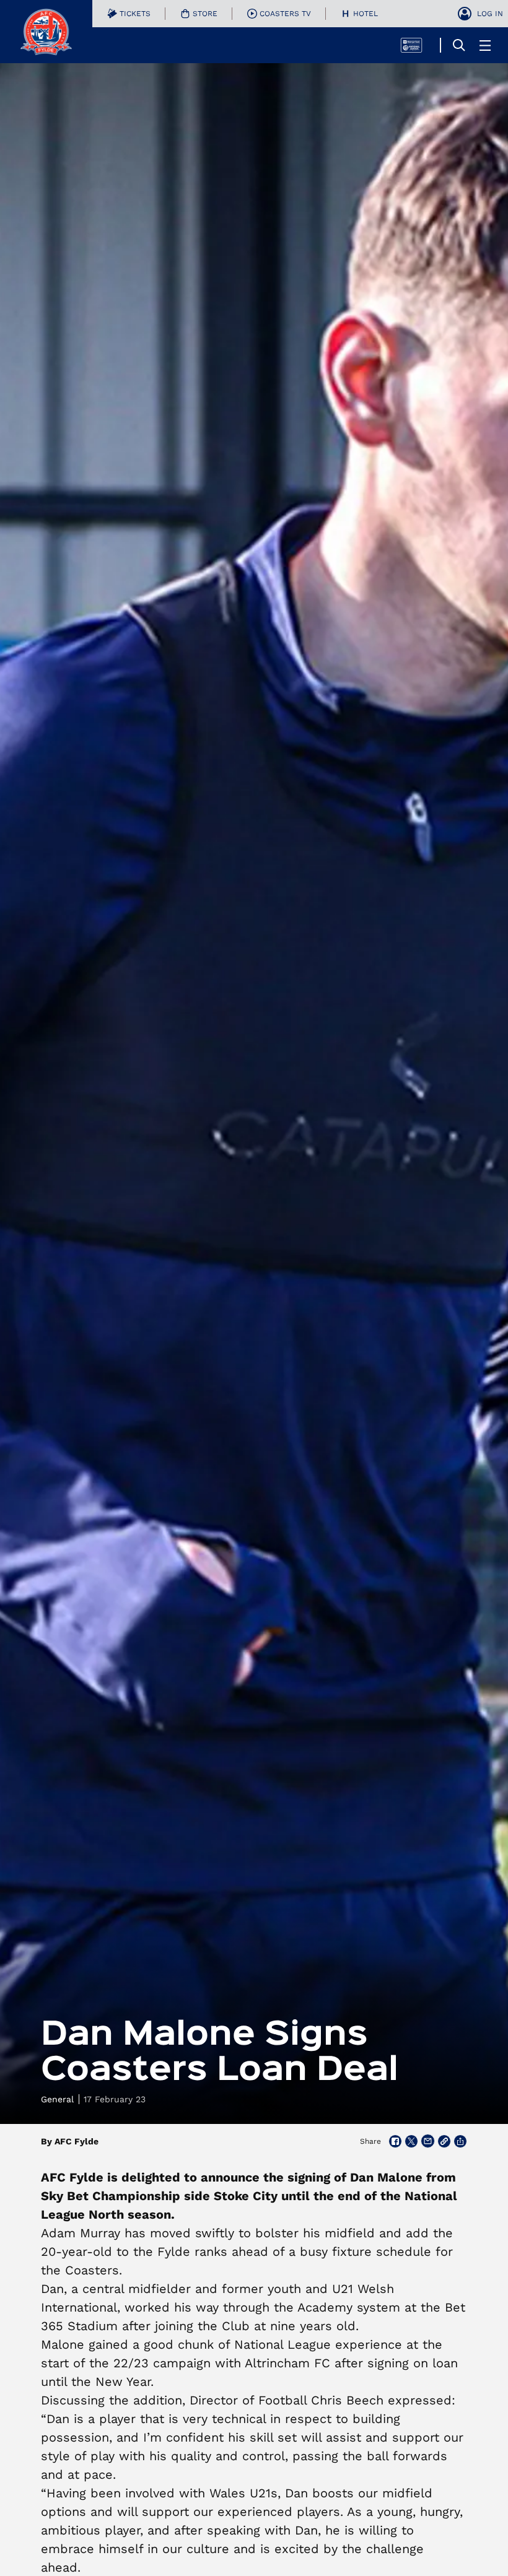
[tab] (129, 14)
